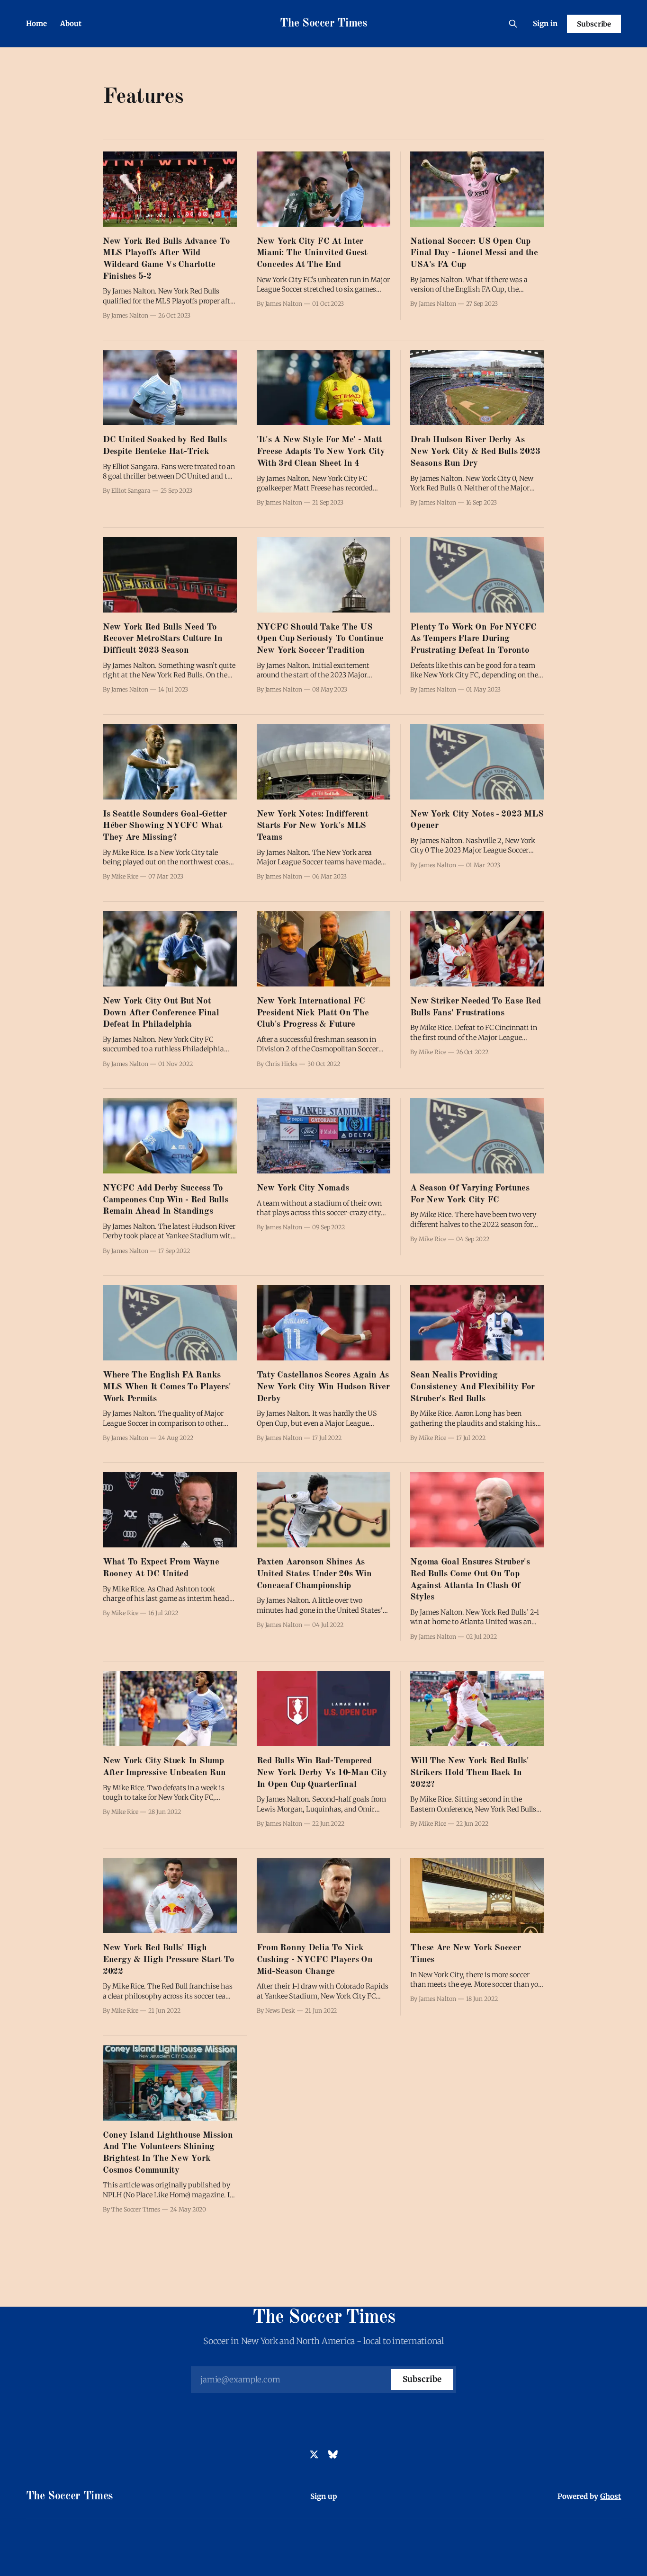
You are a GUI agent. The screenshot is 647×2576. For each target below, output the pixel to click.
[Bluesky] (333, 2454)
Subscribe (594, 24)
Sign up (324, 2496)
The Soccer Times (323, 24)
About (71, 23)
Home (36, 23)
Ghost (611, 2496)
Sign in (545, 23)
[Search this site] (513, 24)
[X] (314, 2454)
